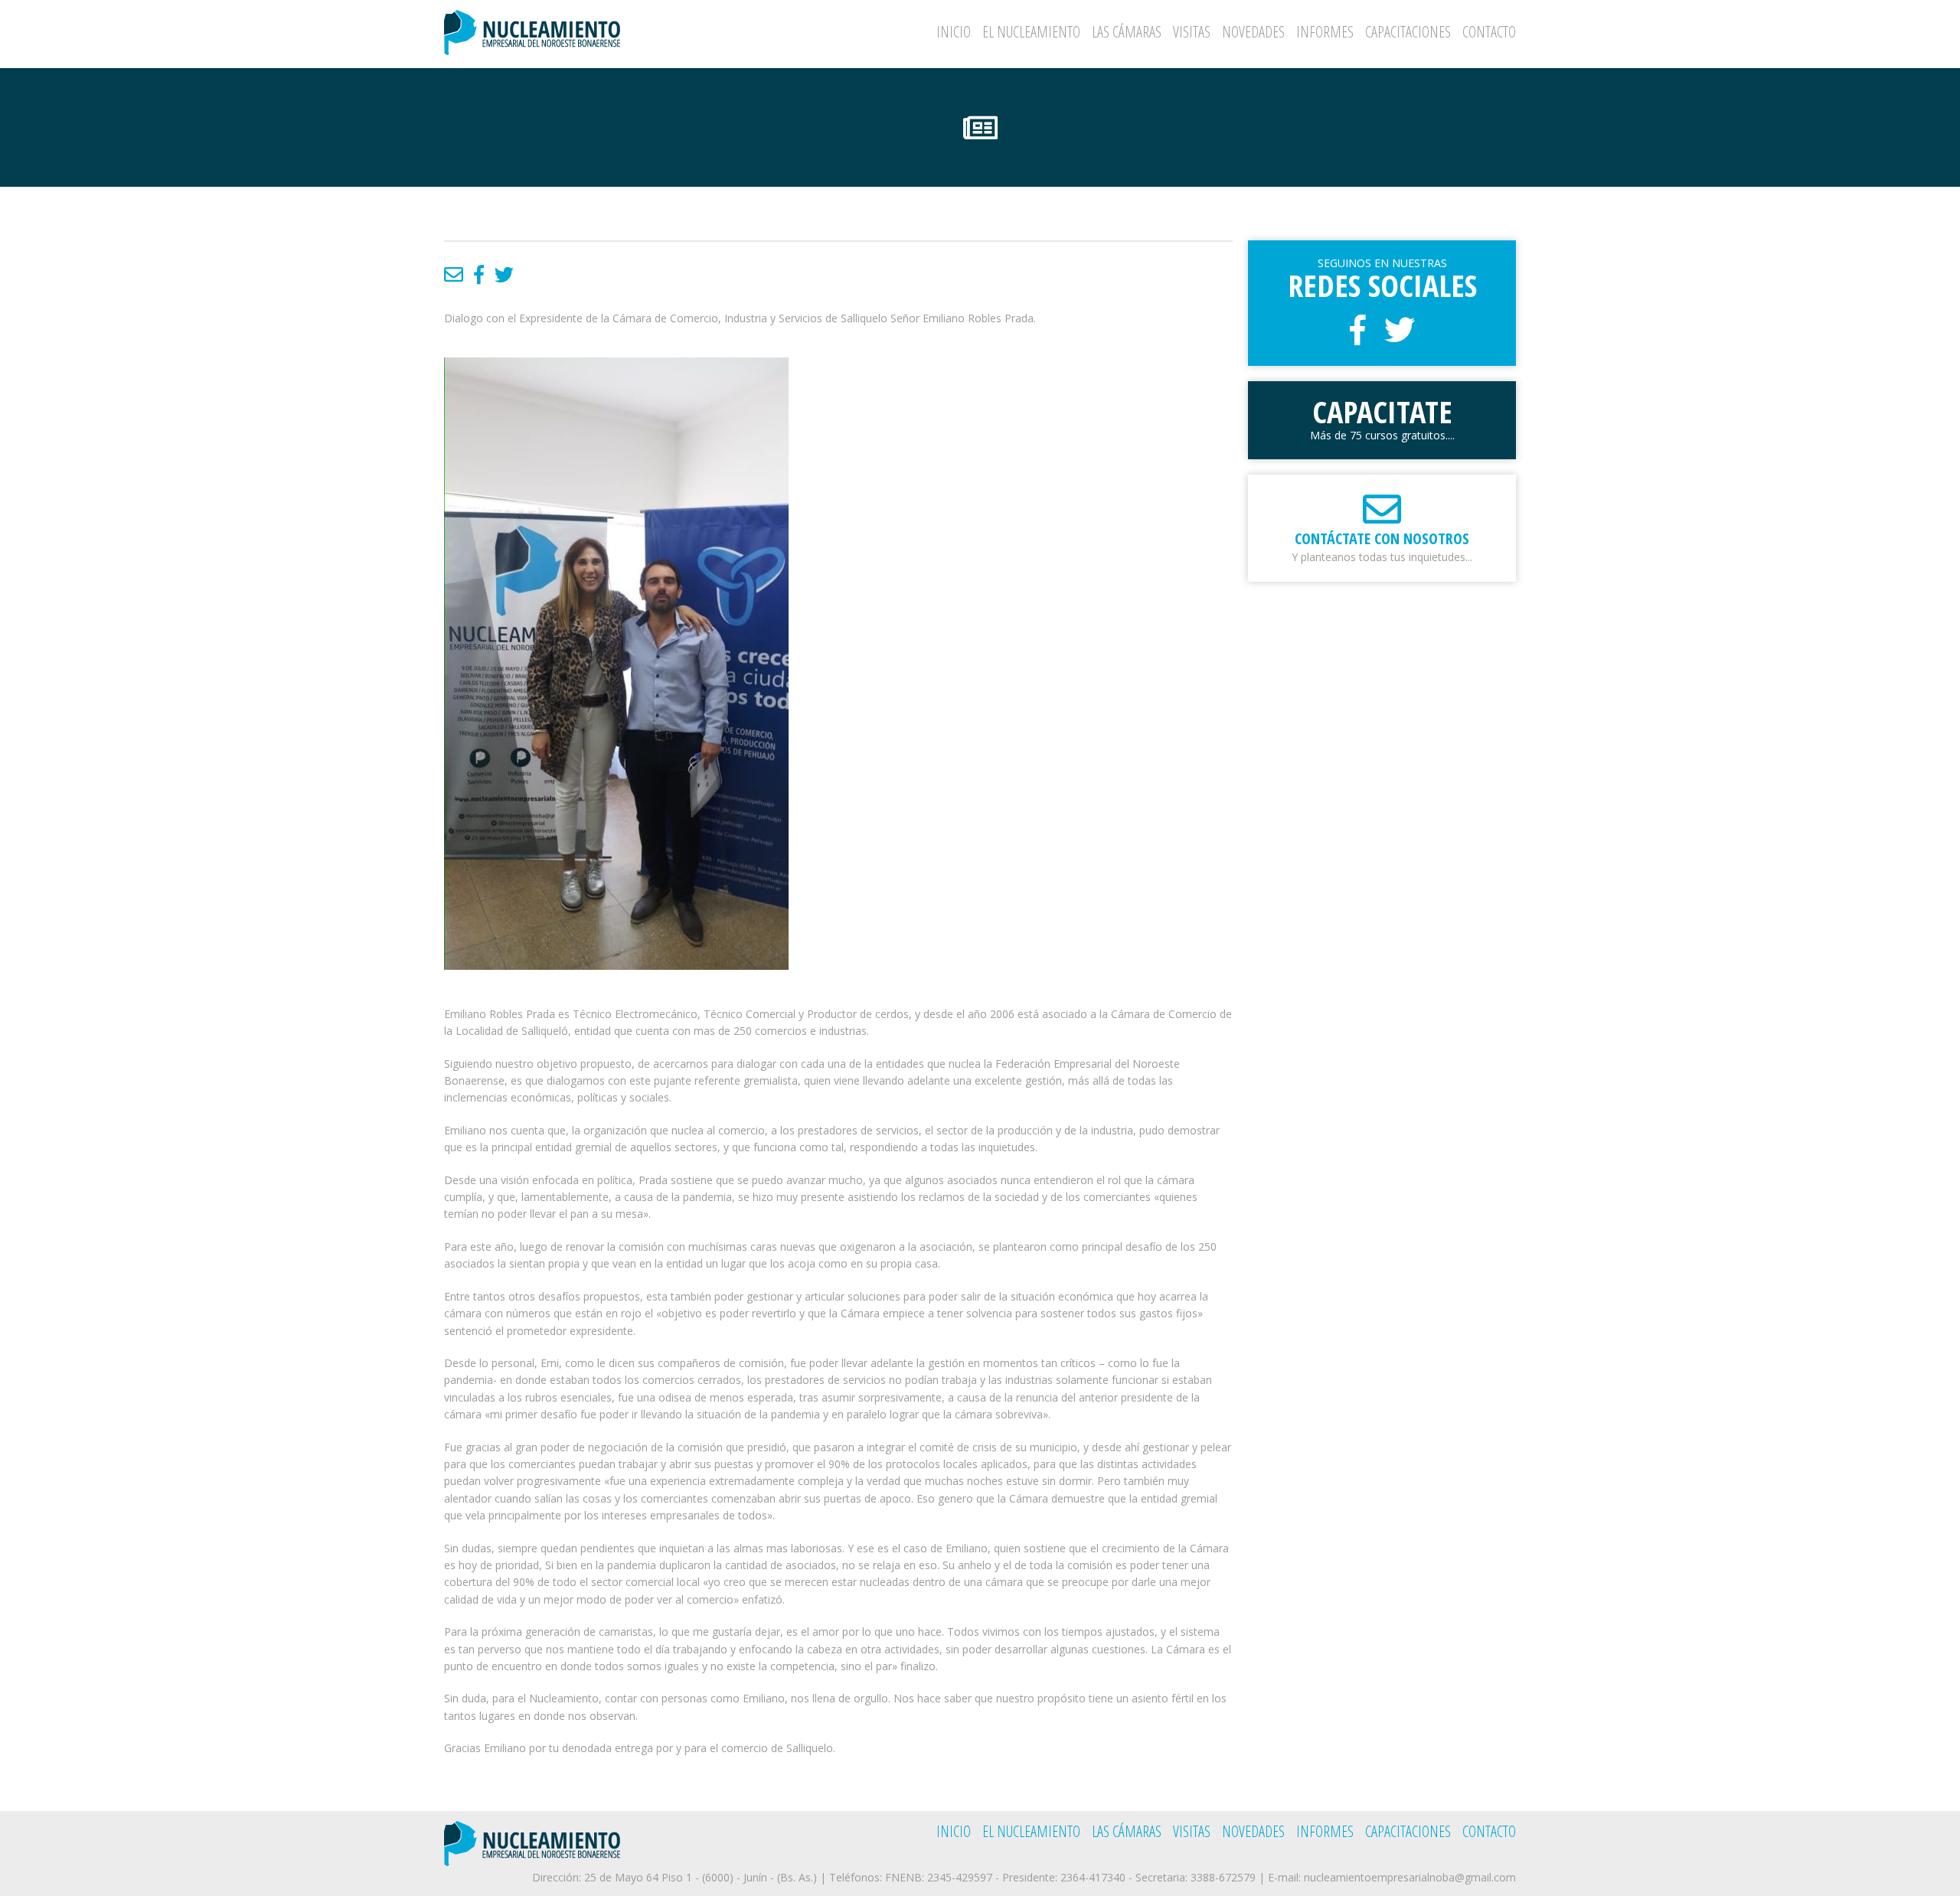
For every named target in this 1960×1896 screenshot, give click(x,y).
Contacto (1489, 32)
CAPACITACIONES (1408, 32)
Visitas (1192, 32)
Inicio (954, 32)
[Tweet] (504, 274)
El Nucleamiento (1031, 32)
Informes (1325, 32)
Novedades (1253, 32)
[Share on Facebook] (479, 274)
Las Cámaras (1127, 32)
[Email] (454, 274)
